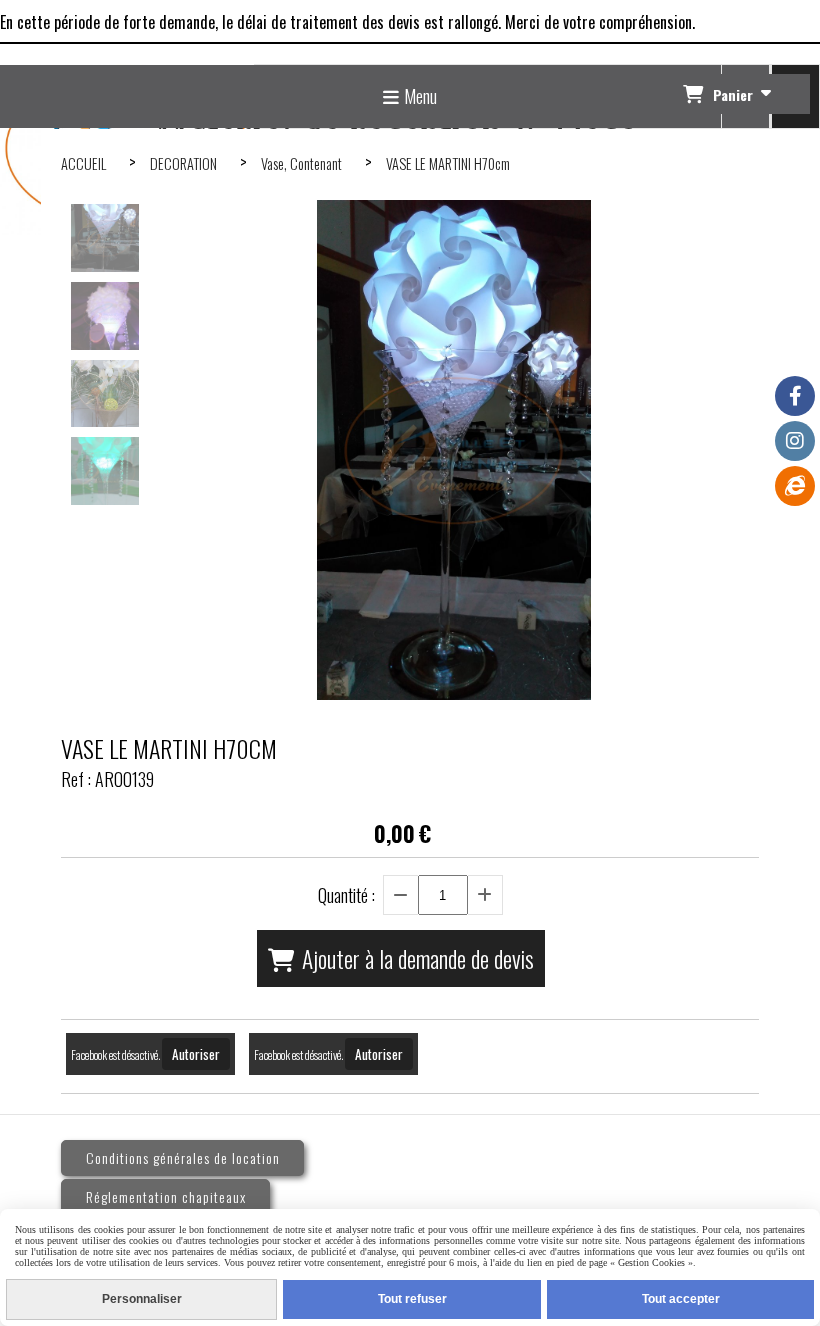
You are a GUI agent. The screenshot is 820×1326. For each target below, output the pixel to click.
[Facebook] (795, 396)
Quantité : (346, 895)
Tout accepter (681, 1299)
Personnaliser (142, 1299)
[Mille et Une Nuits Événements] (795, 486)
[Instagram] (795, 441)
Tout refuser (412, 1299)
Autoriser (196, 1054)
